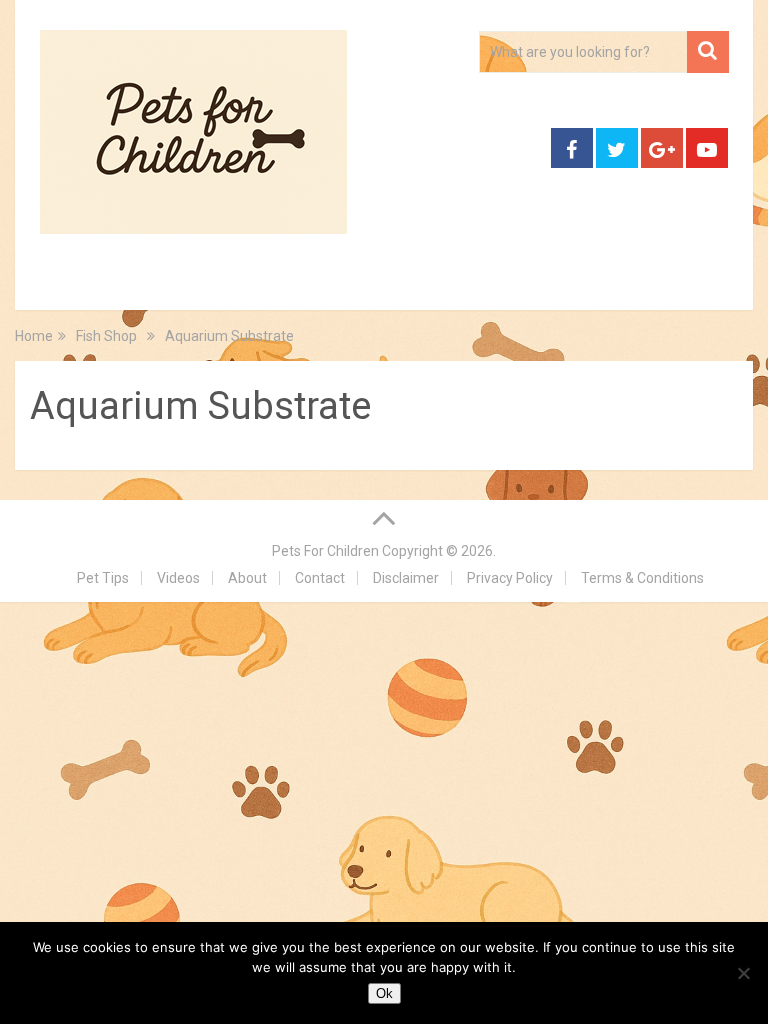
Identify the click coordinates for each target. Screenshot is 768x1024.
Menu (49, 286)
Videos (178, 578)
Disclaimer (406, 578)
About (247, 578)
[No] (743, 973)
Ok (384, 993)
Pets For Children (325, 551)
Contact (320, 578)
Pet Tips (103, 578)
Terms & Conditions (642, 578)
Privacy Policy (510, 578)
